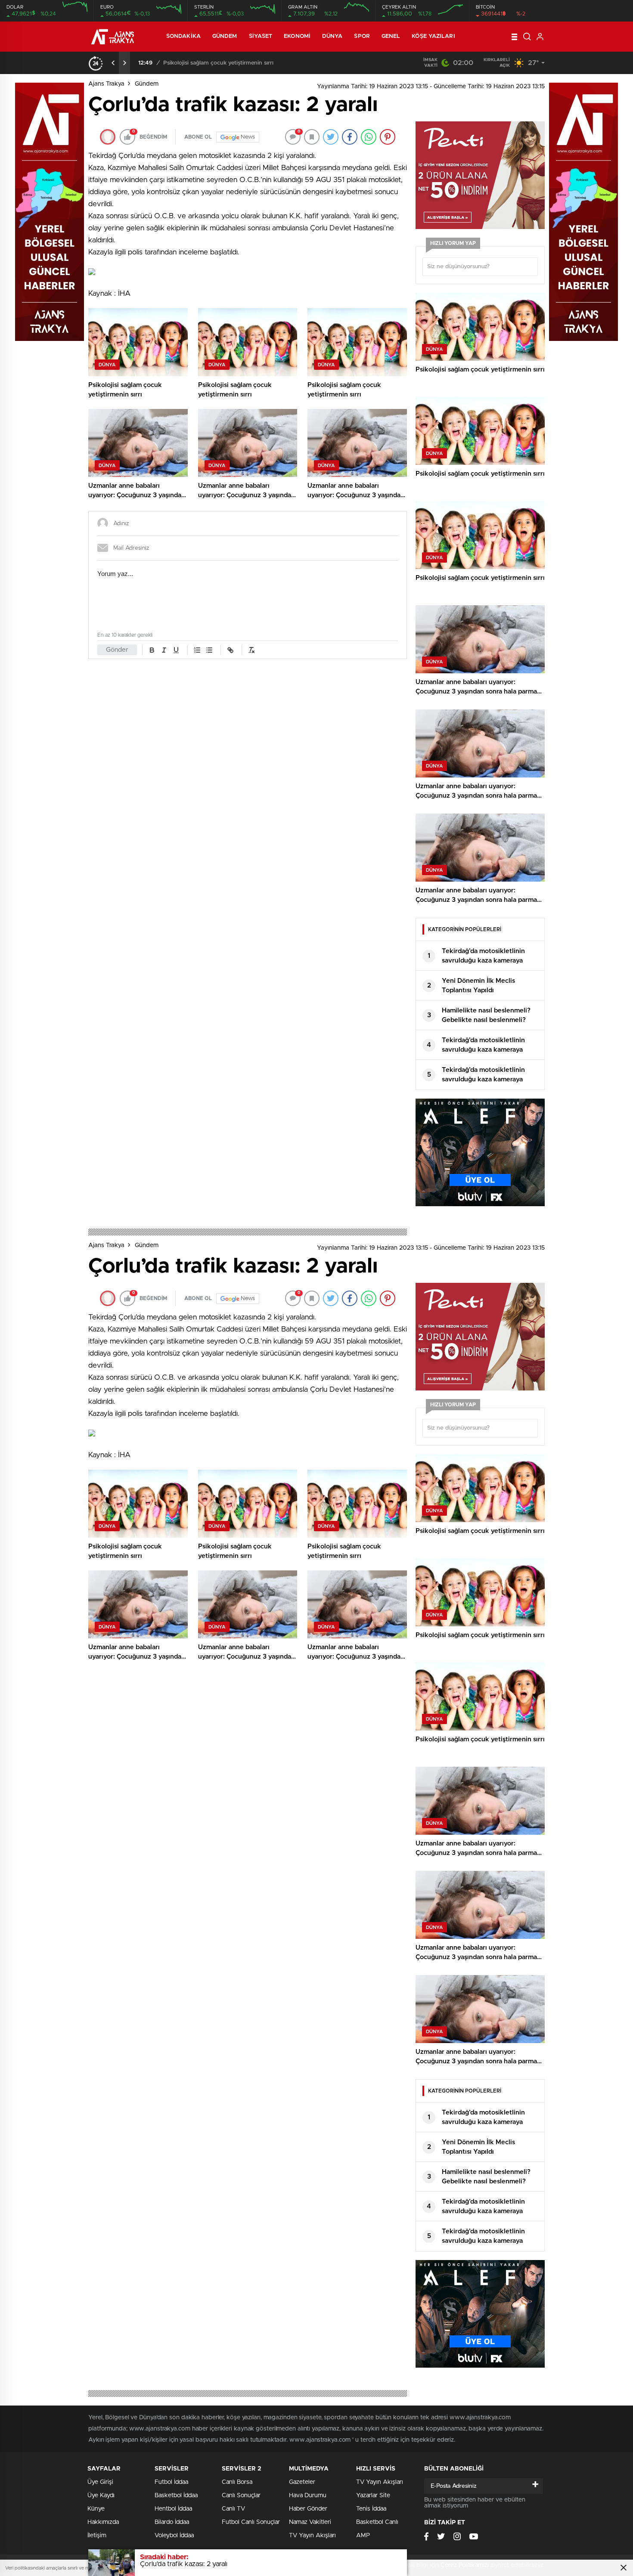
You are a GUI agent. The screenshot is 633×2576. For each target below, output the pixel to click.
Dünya (332, 36)
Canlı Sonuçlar (241, 2495)
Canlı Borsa (237, 2482)
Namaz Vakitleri (310, 2522)
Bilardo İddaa (172, 2522)
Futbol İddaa (171, 2482)
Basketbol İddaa (176, 2495)
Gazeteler (302, 2482)
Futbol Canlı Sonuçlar (251, 2522)
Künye (96, 2509)
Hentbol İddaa (173, 2509)
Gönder (117, 650)
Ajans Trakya (106, 84)
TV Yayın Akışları (312, 2536)
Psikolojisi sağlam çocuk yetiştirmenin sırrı (218, 63)
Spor (362, 36)
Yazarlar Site (373, 2495)
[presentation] (113, 63)
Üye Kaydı (101, 2495)
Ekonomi (297, 36)
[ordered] (197, 650)
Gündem (225, 36)
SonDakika (183, 36)
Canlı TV (233, 2509)
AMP (363, 2536)
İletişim (97, 2536)
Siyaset (261, 36)
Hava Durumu (308, 2495)
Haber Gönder (308, 2509)
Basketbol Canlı (377, 2522)
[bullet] (209, 650)
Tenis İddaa (371, 2509)
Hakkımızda (103, 2522)
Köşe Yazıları (433, 36)
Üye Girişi (100, 2482)
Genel (391, 36)
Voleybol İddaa (174, 2536)
